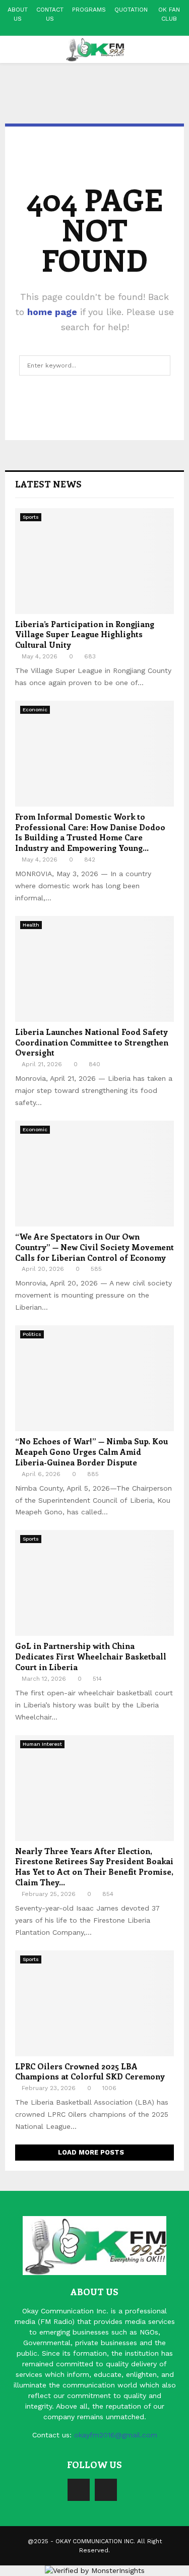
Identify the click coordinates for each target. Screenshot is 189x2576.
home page (52, 312)
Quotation (131, 10)
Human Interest (42, 1744)
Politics (32, 1334)
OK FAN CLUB (169, 14)
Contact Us (50, 14)
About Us (18, 14)
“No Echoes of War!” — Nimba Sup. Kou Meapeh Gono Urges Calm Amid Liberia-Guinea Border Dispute (91, 1452)
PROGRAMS (89, 10)
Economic (35, 710)
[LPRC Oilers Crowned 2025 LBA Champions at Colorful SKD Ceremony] (94, 2003)
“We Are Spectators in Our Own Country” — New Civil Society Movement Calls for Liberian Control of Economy (94, 1247)
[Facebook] (79, 2490)
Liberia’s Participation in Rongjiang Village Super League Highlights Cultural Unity (85, 634)
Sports (31, 517)
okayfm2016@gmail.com (116, 2435)
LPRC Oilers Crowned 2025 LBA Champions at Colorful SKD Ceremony (90, 2071)
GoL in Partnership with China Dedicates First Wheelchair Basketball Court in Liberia (91, 1656)
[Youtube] (106, 2490)
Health (31, 925)
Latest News (48, 484)
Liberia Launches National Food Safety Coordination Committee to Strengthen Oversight (92, 1042)
